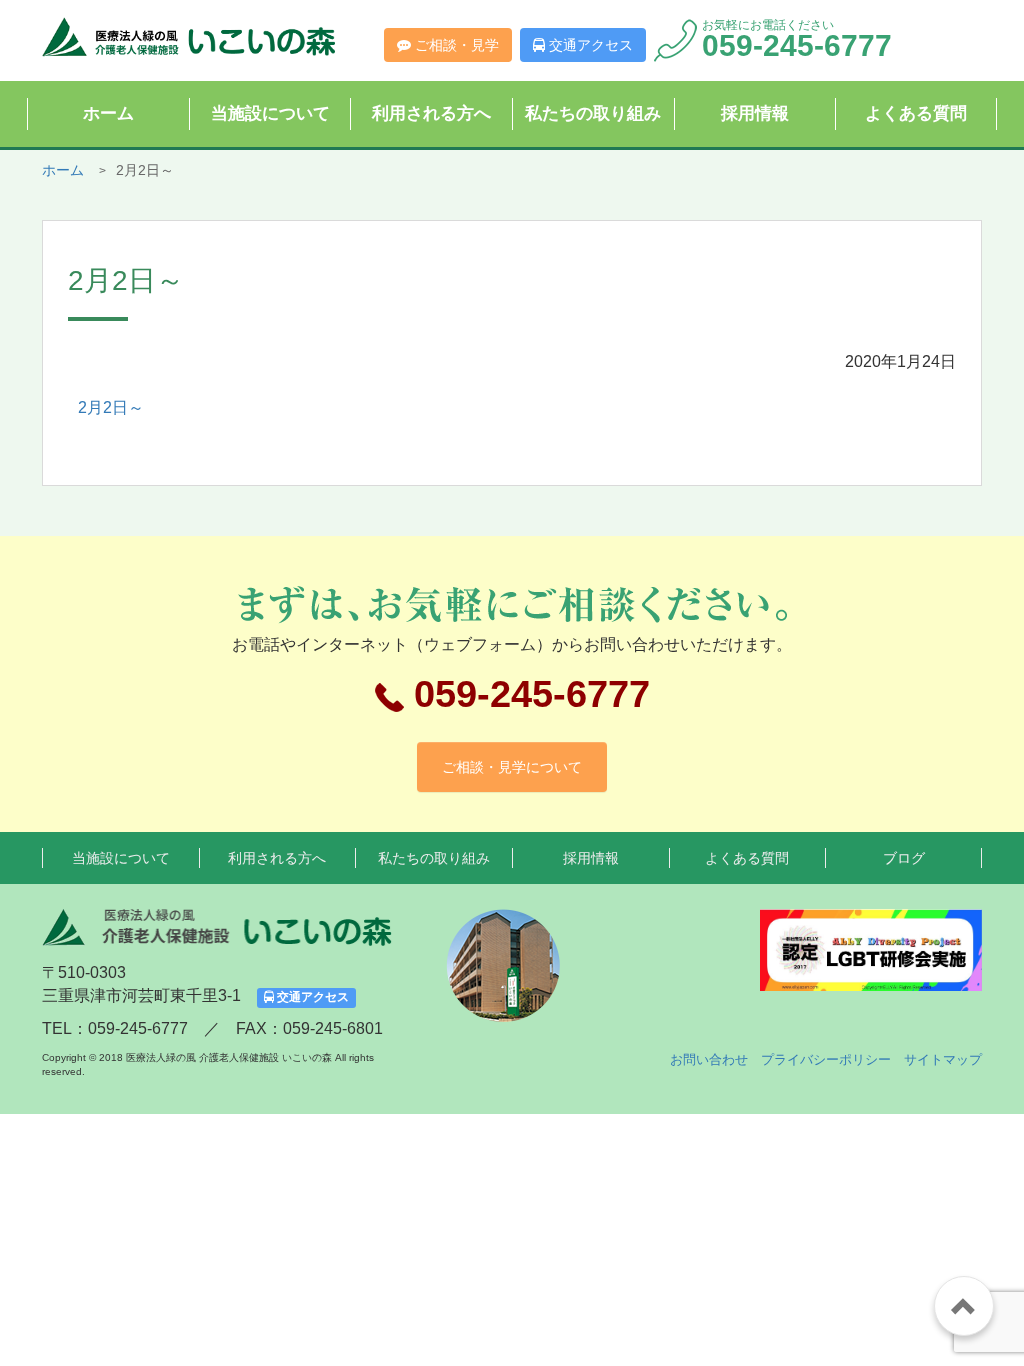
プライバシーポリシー (826, 1059)
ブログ (904, 858)
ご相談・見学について (512, 767)
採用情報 (755, 113)
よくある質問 (916, 113)
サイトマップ (943, 1059)
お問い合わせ (709, 1059)
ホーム (108, 113)
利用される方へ (431, 113)
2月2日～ (111, 407)
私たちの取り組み (593, 113)
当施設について (270, 113)
